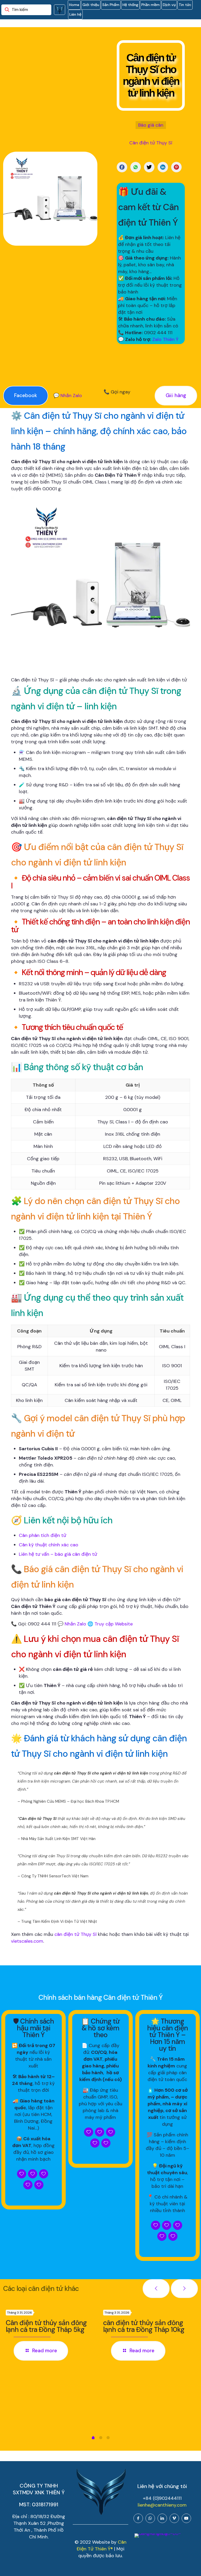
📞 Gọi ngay (117, 392)
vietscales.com (27, 1941)
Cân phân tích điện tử (43, 1535)
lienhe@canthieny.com (162, 2505)
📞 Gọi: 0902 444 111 (34, 1624)
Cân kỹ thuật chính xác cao (49, 1545)
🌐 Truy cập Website (110, 1624)
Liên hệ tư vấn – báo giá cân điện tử (58, 1554)
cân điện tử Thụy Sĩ (76, 1934)
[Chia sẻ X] (149, 167)
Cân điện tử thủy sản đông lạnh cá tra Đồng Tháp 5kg (46, 2326)
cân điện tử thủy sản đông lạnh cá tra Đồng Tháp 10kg (144, 2326)
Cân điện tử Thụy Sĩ (151, 143)
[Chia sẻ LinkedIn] (163, 167)
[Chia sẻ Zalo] (136, 167)
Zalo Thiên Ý (165, 339)
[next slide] (184, 2289)
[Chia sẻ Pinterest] (176, 167)
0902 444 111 (158, 333)
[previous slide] (156, 2289)
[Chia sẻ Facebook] (122, 167)
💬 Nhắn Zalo (68, 396)
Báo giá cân (151, 125)
